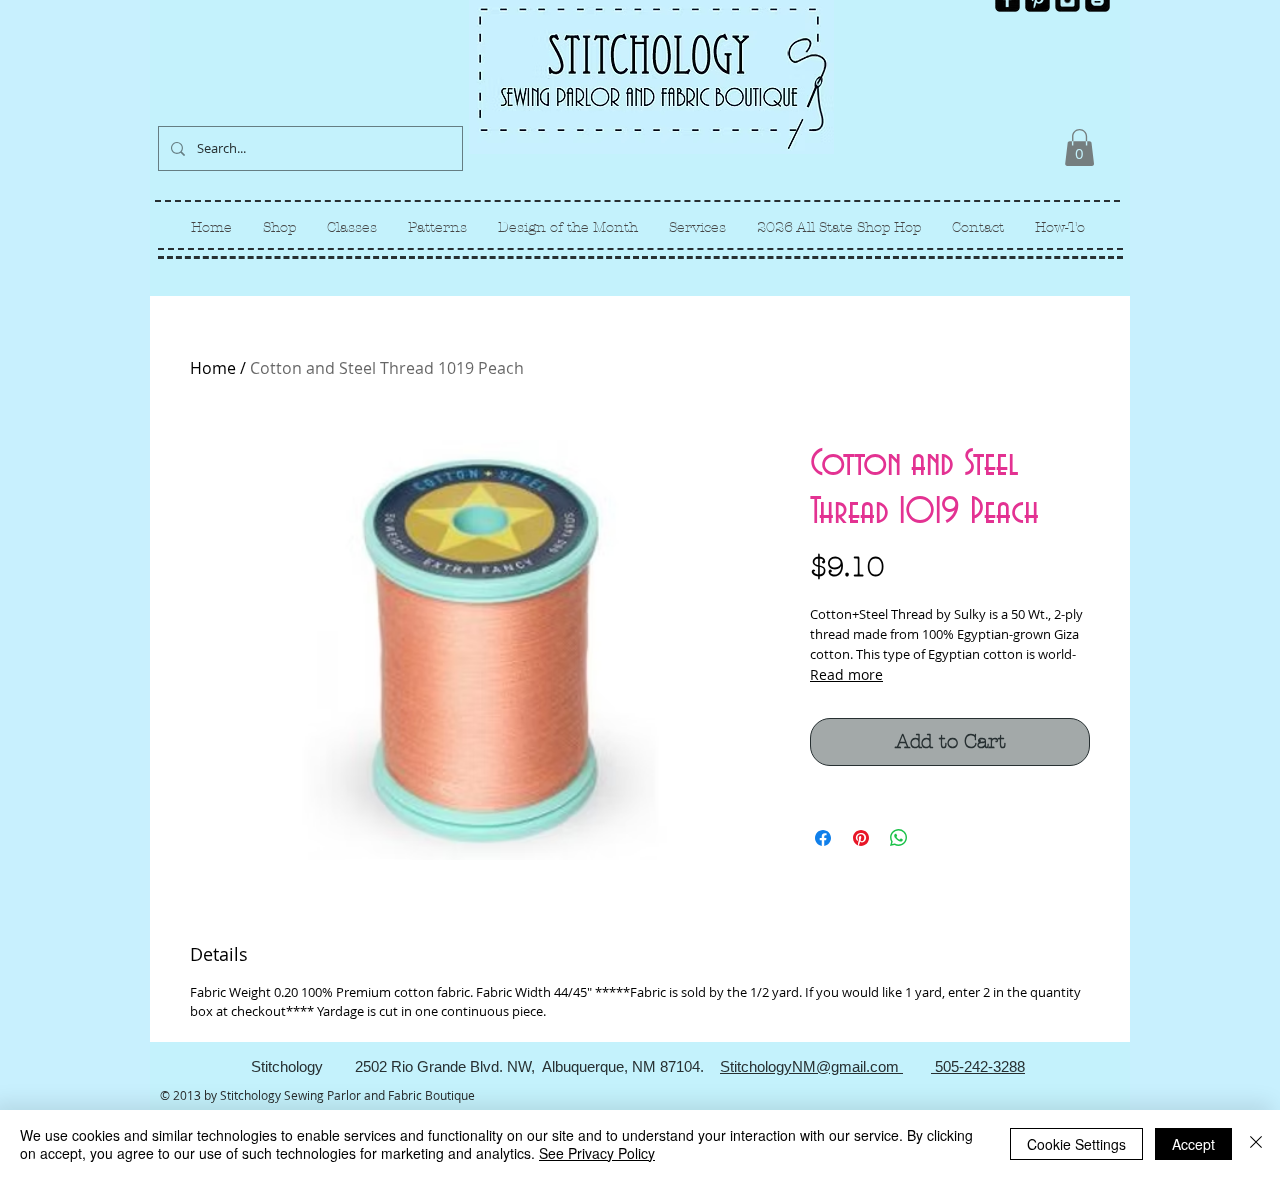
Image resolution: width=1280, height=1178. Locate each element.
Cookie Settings (1076, 1144)
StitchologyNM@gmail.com (811, 1066)
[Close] (1256, 1144)
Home (213, 368)
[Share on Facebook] (823, 838)
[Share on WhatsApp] (899, 838)
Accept (1193, 1144)
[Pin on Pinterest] (861, 838)
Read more (846, 674)
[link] (1079, 147)
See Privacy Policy (597, 1153)
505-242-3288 (978, 1066)
